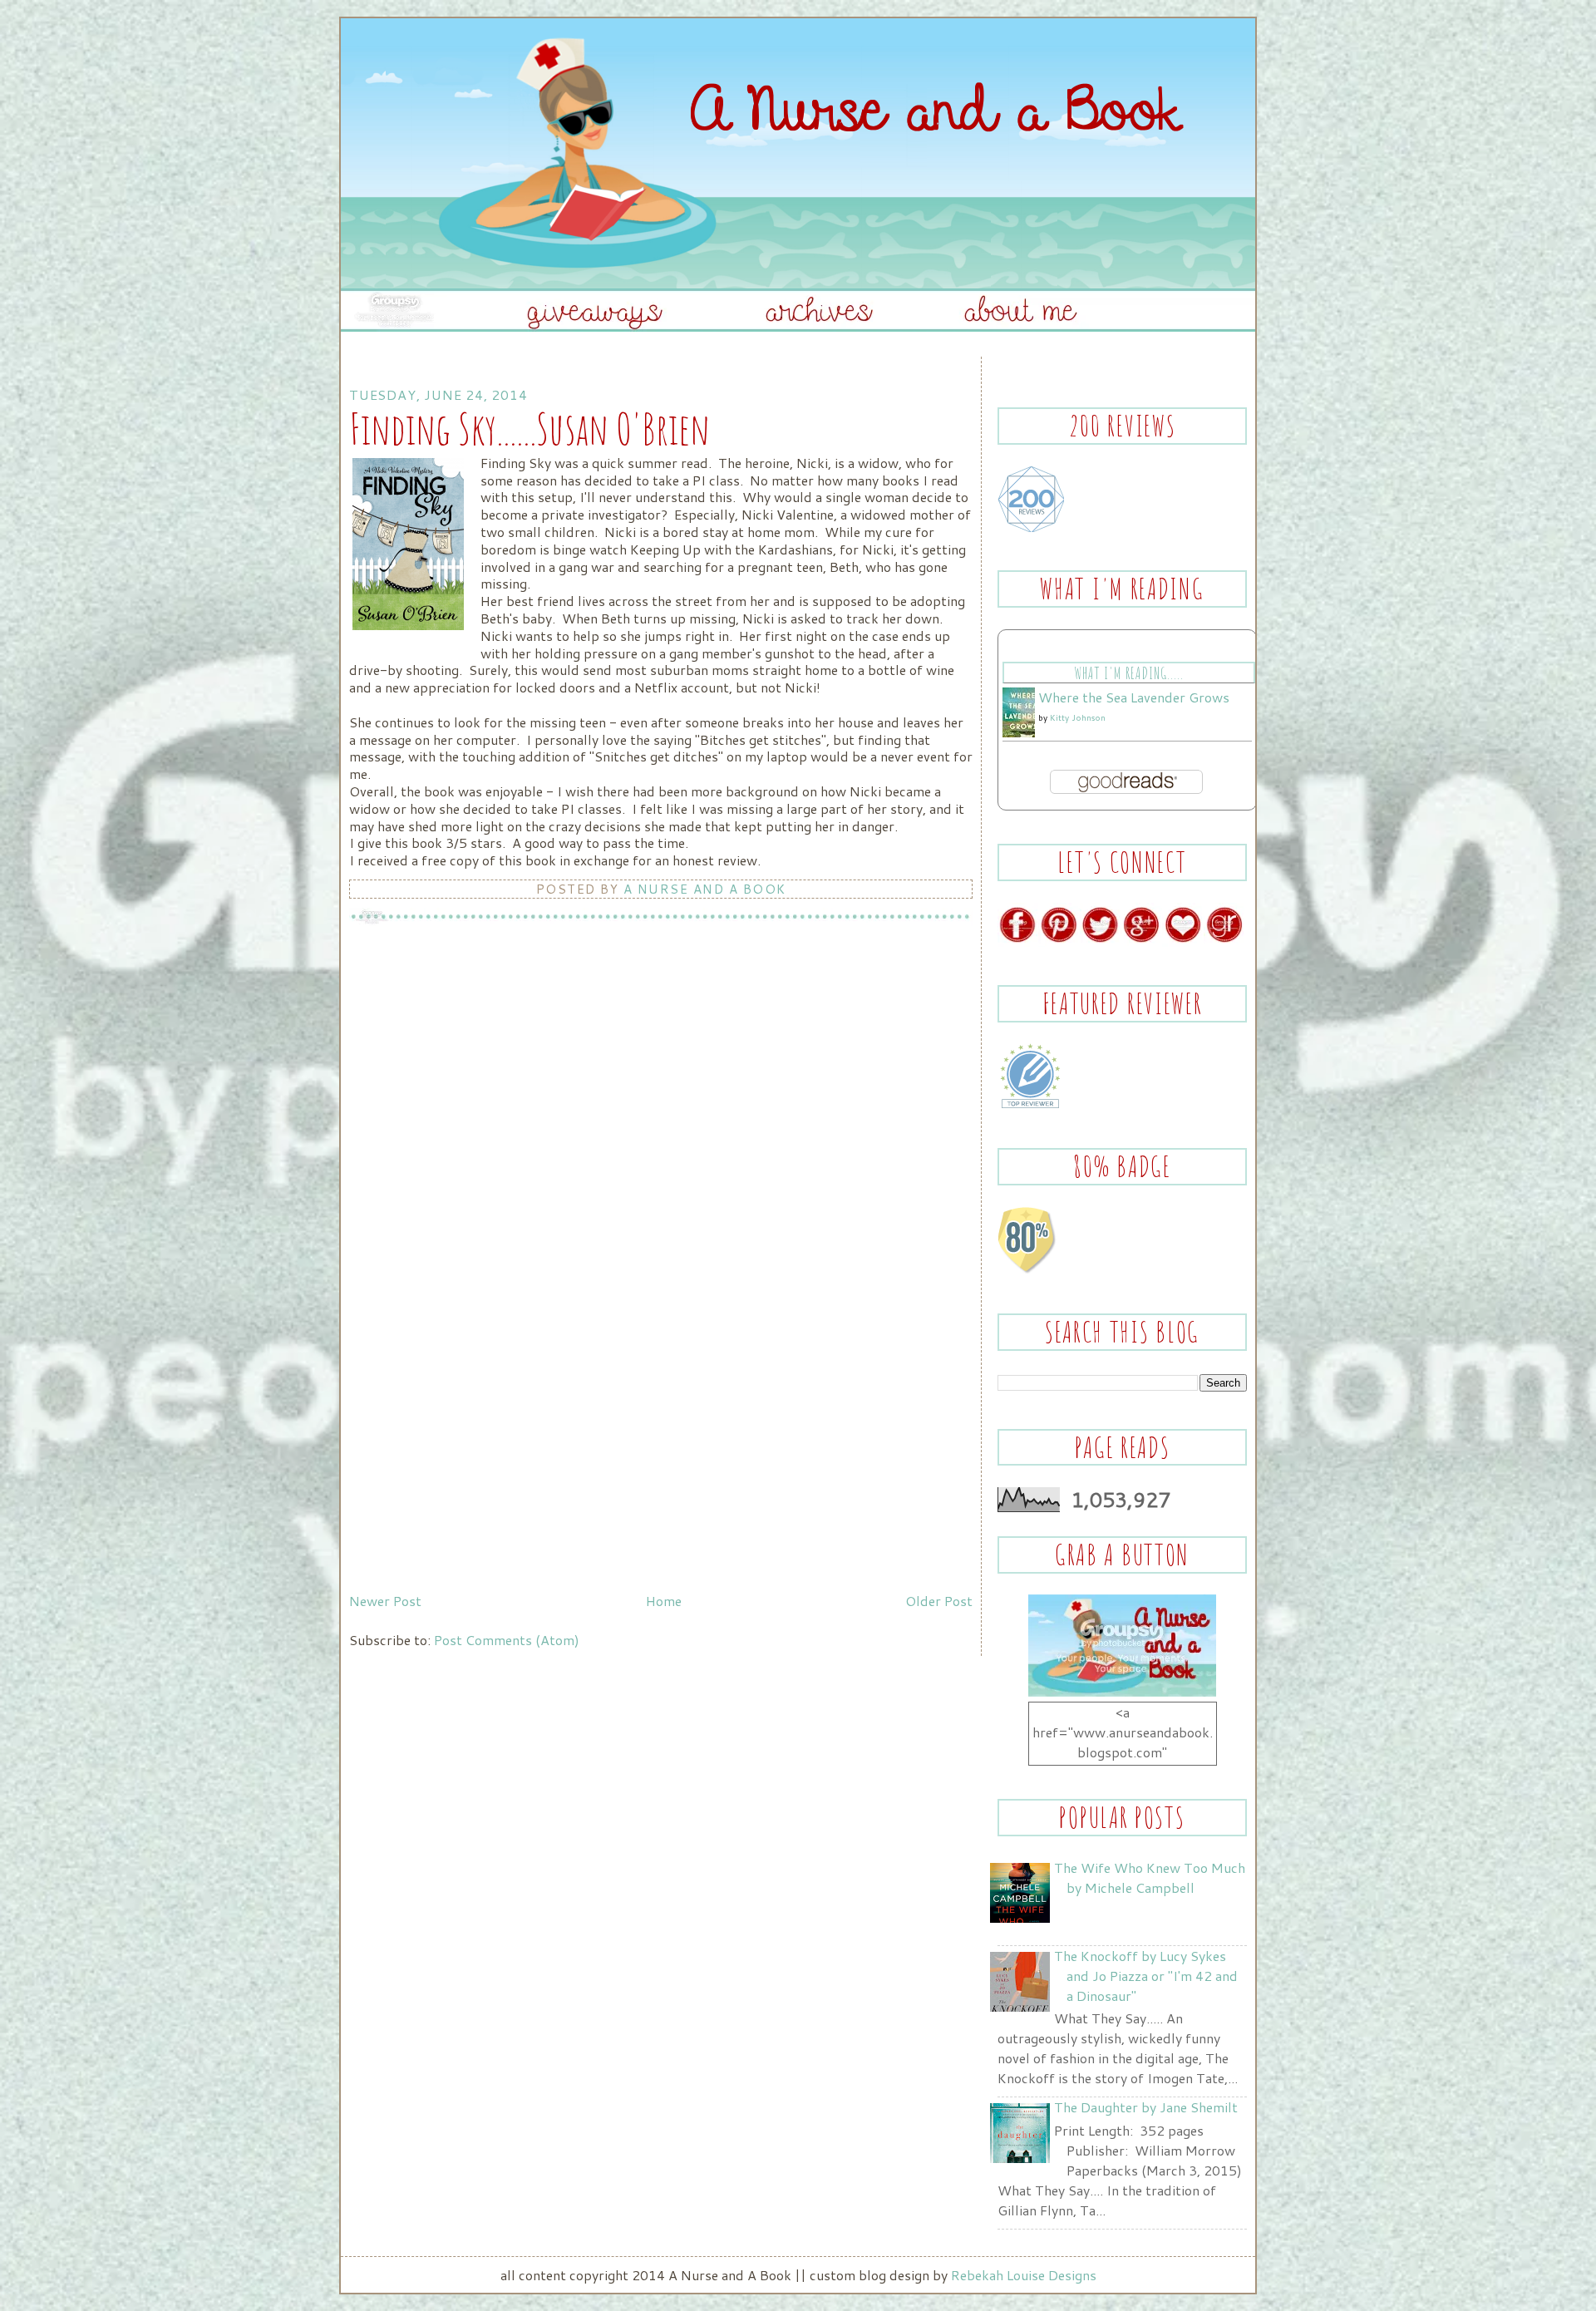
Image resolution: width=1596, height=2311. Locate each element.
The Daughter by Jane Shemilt (1146, 2107)
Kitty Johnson (1078, 717)
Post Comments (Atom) (507, 1640)
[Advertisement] (474, 1470)
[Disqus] (661, 1154)
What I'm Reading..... (1128, 673)
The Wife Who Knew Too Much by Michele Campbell (1150, 1877)
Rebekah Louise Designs (1024, 2275)
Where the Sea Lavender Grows (1134, 697)
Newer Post (385, 1601)
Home (664, 1601)
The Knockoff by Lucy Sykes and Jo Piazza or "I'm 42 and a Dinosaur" (1146, 1976)
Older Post (939, 1601)
